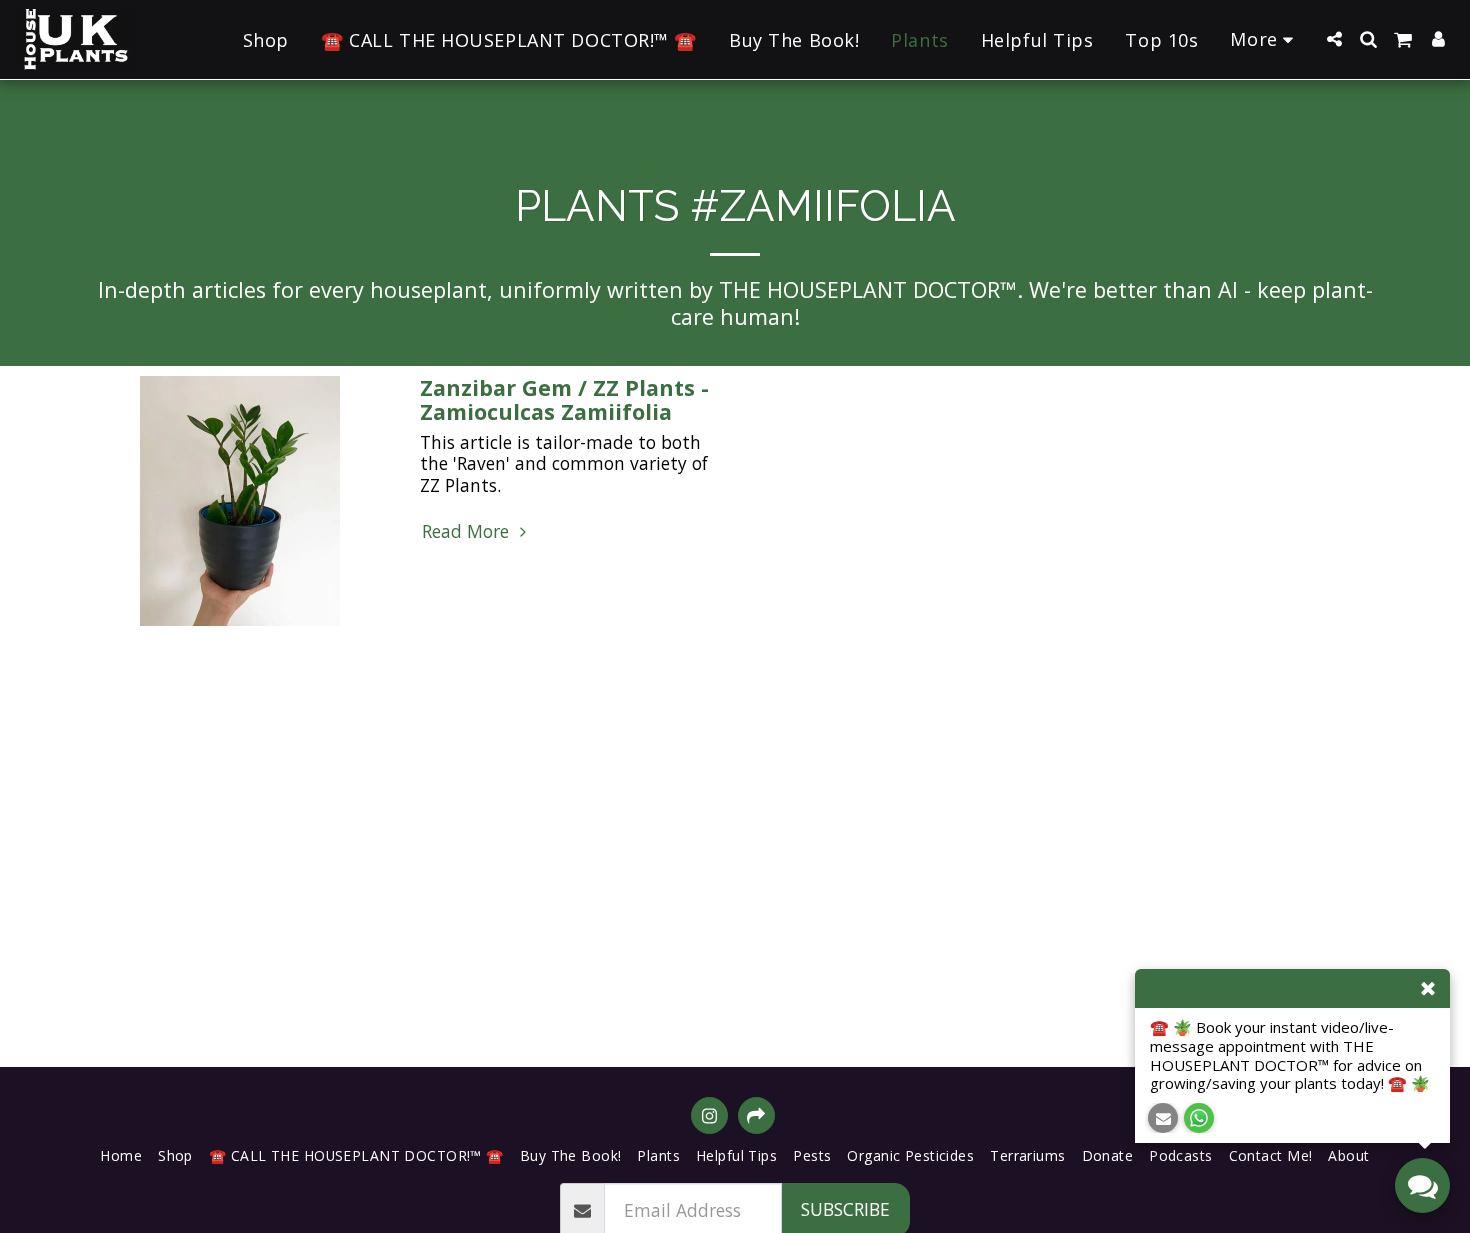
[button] (1334, 39)
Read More (468, 532)
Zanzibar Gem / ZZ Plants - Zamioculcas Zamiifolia (564, 399)
